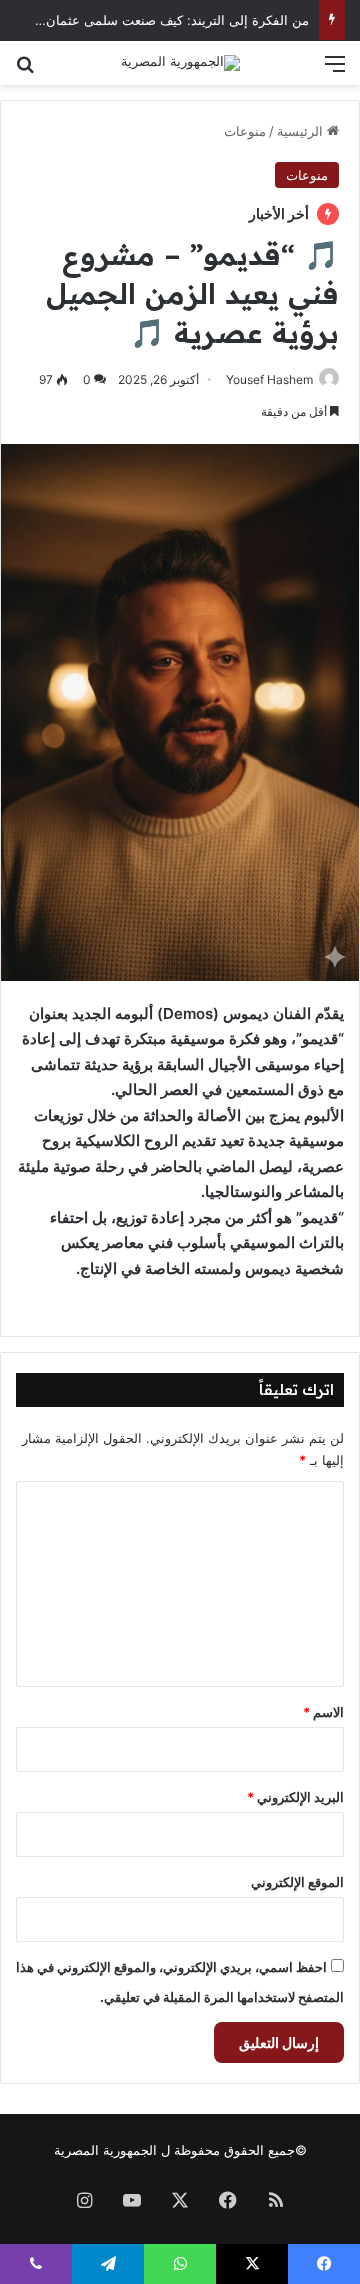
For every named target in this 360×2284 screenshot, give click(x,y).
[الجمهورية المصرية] (180, 63)
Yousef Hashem (269, 379)
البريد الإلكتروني (295, 1797)
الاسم (323, 1712)
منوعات (245, 131)
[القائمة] (335, 70)
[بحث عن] (25, 70)
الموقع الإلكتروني (297, 1882)
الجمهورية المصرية (105, 2150)
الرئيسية (302, 131)
